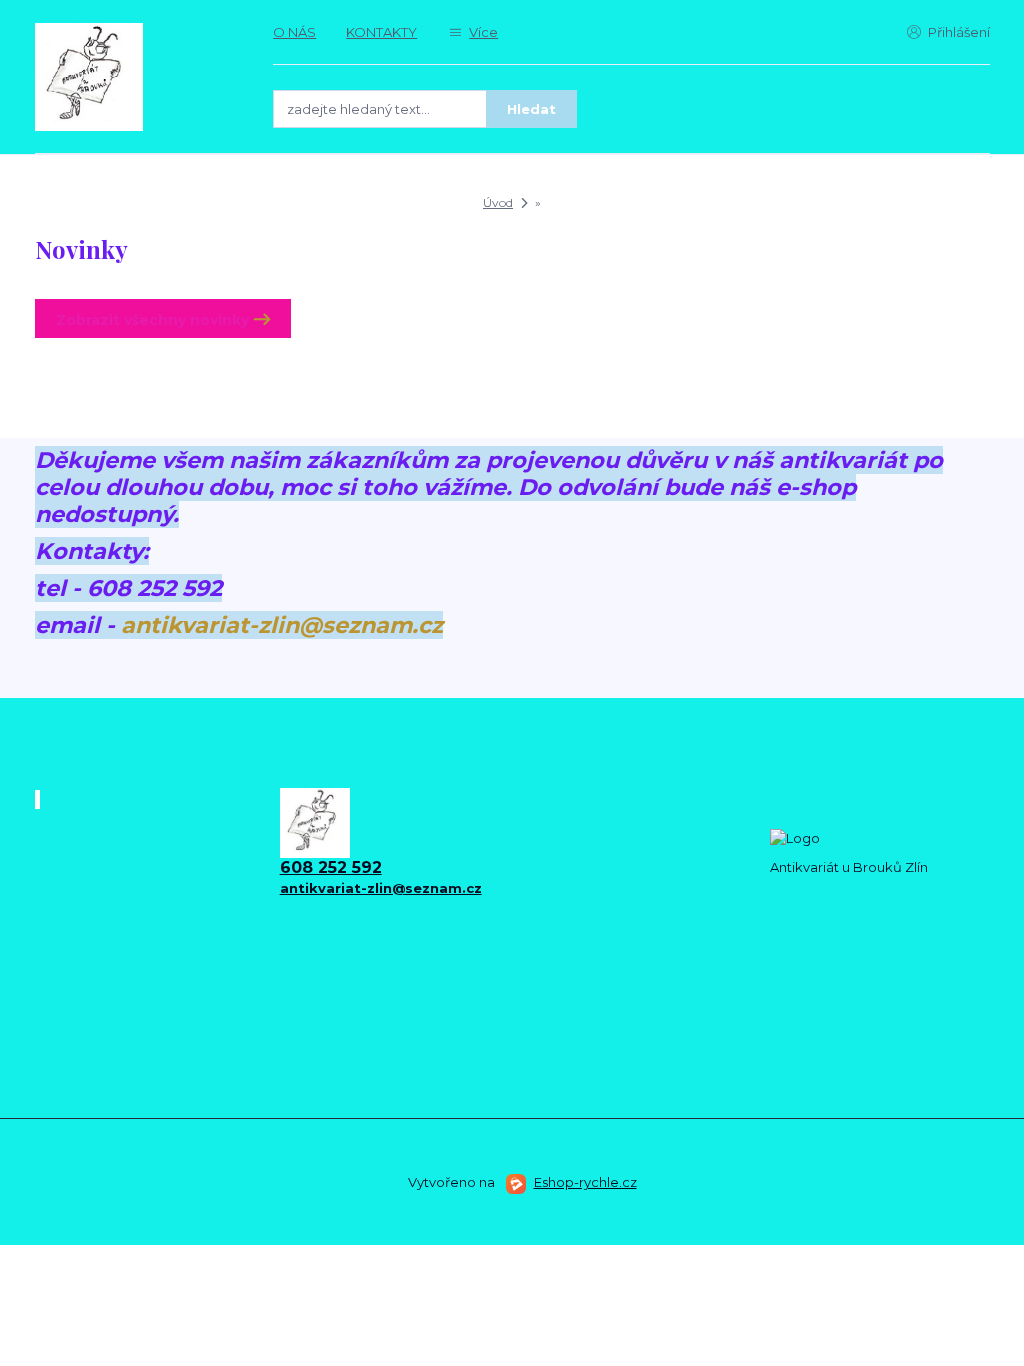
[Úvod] (134, 77)
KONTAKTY (381, 32)
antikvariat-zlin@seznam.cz (282, 625)
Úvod (498, 202)
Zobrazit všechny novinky (152, 320)
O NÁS (294, 32)
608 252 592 (331, 867)
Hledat (531, 109)
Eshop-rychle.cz (585, 1182)
